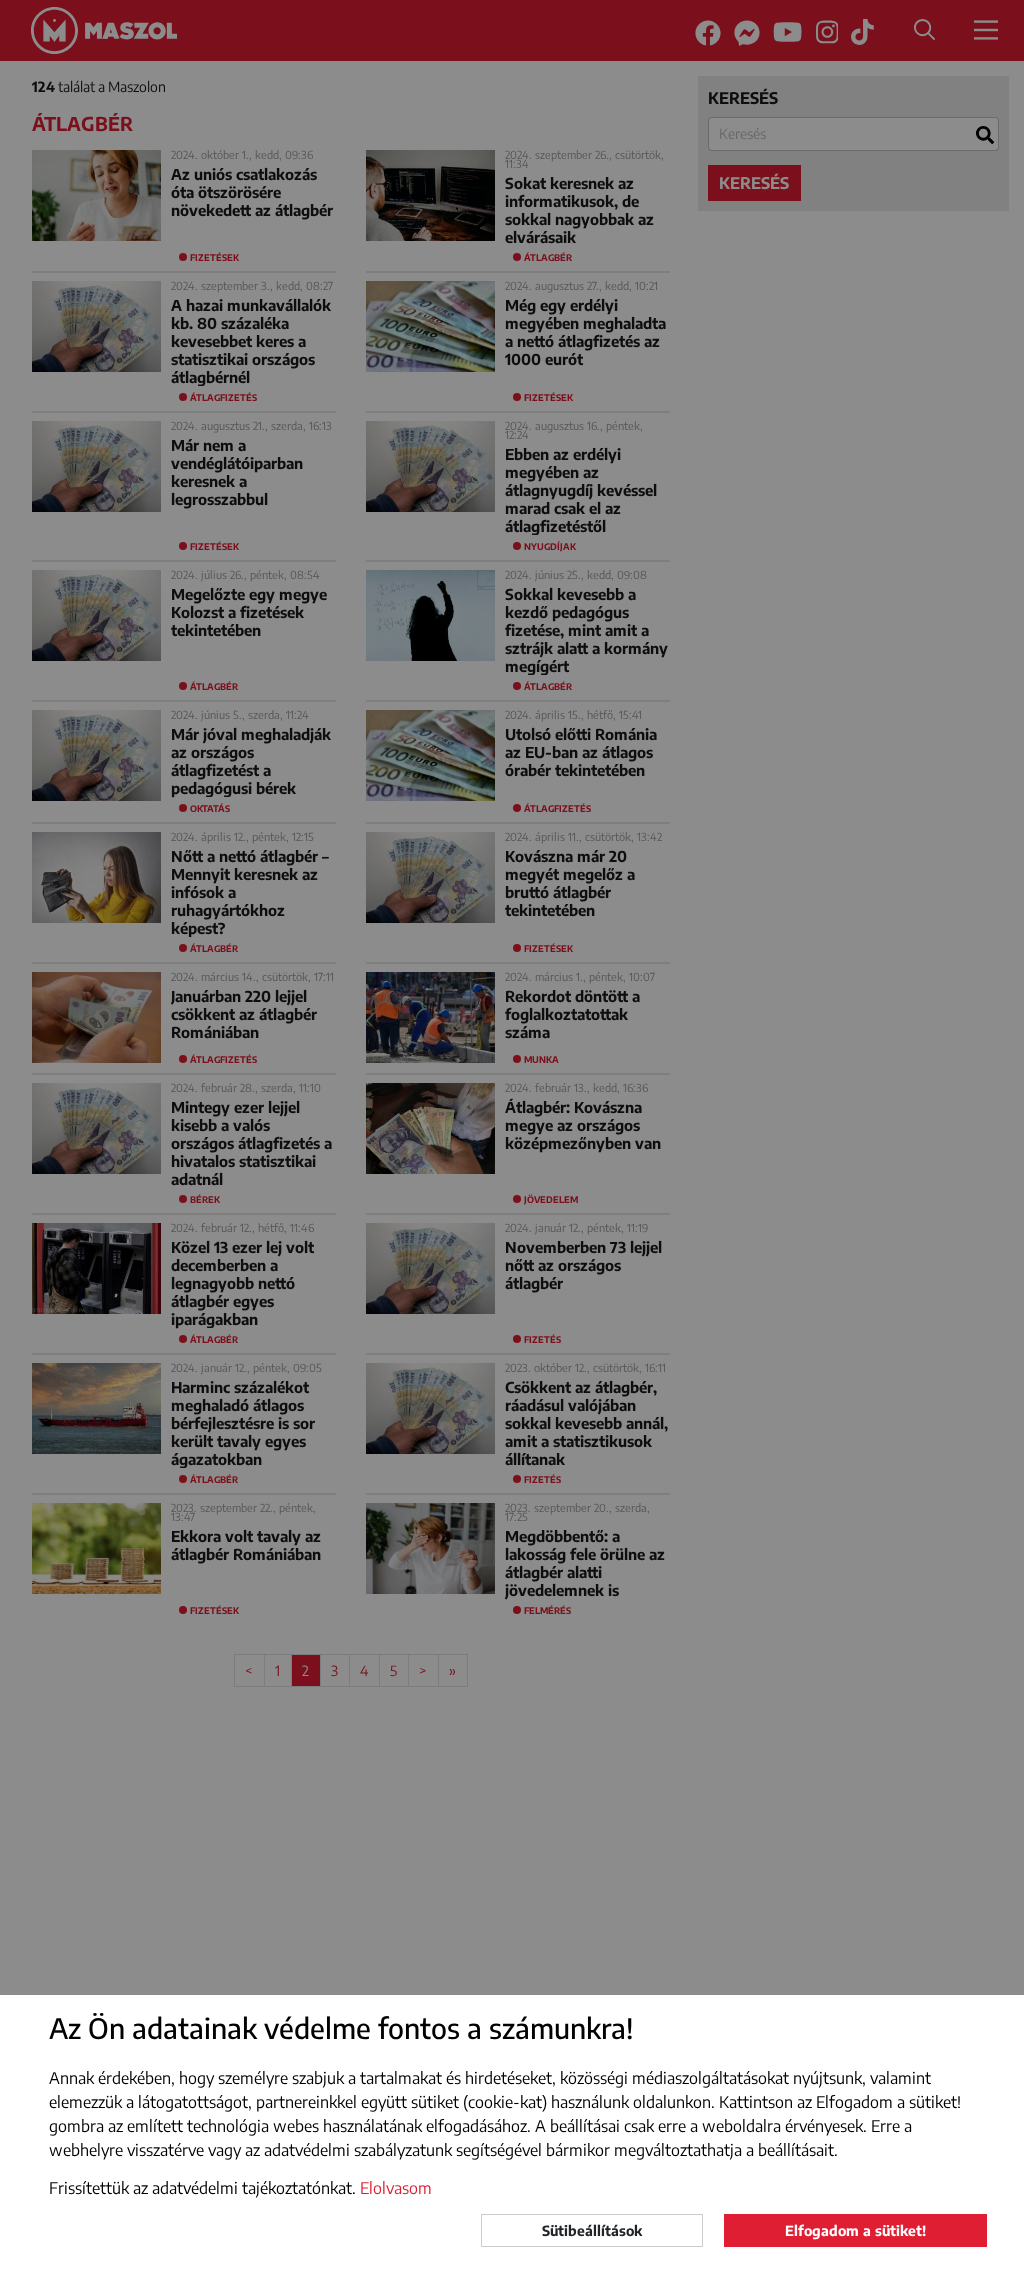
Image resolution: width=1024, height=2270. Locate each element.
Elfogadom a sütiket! (855, 2230)
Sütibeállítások (592, 2230)
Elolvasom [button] (396, 2188)
